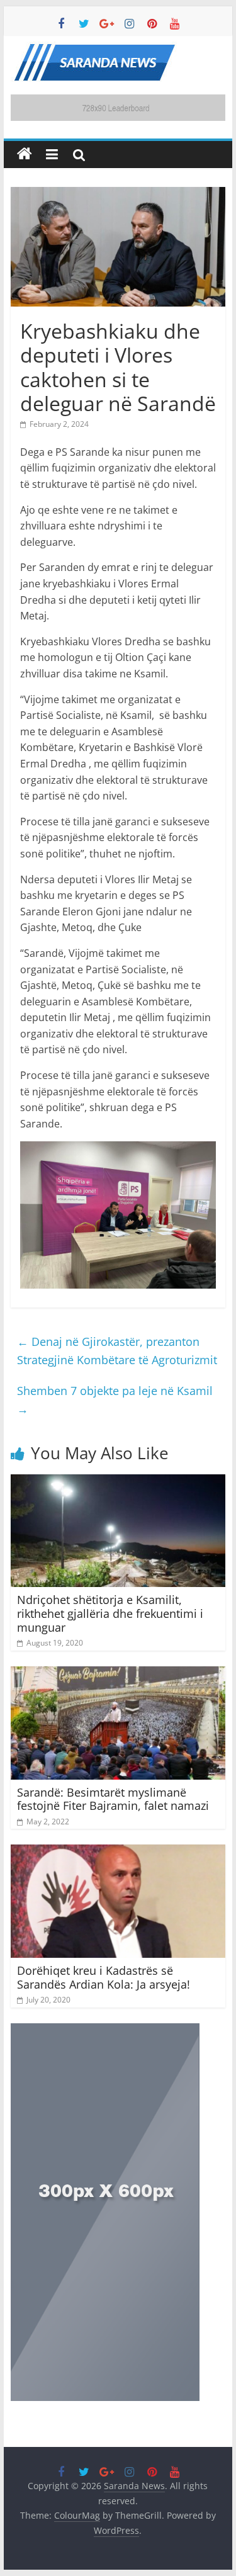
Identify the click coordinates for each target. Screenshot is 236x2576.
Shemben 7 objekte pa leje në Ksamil (115, 1400)
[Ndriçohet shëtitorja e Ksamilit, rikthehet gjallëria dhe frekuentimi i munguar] (118, 1482)
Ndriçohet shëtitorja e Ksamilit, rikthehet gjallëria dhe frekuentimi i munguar (110, 1613)
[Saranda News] (25, 154)
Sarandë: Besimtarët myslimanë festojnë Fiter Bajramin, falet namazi (115, 1799)
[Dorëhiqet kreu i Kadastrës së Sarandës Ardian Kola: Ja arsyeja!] (118, 1852)
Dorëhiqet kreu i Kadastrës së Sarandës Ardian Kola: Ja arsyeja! (104, 1977)
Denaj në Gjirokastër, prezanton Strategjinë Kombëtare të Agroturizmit (117, 1351)
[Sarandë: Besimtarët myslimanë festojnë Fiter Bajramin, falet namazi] (118, 1674)
